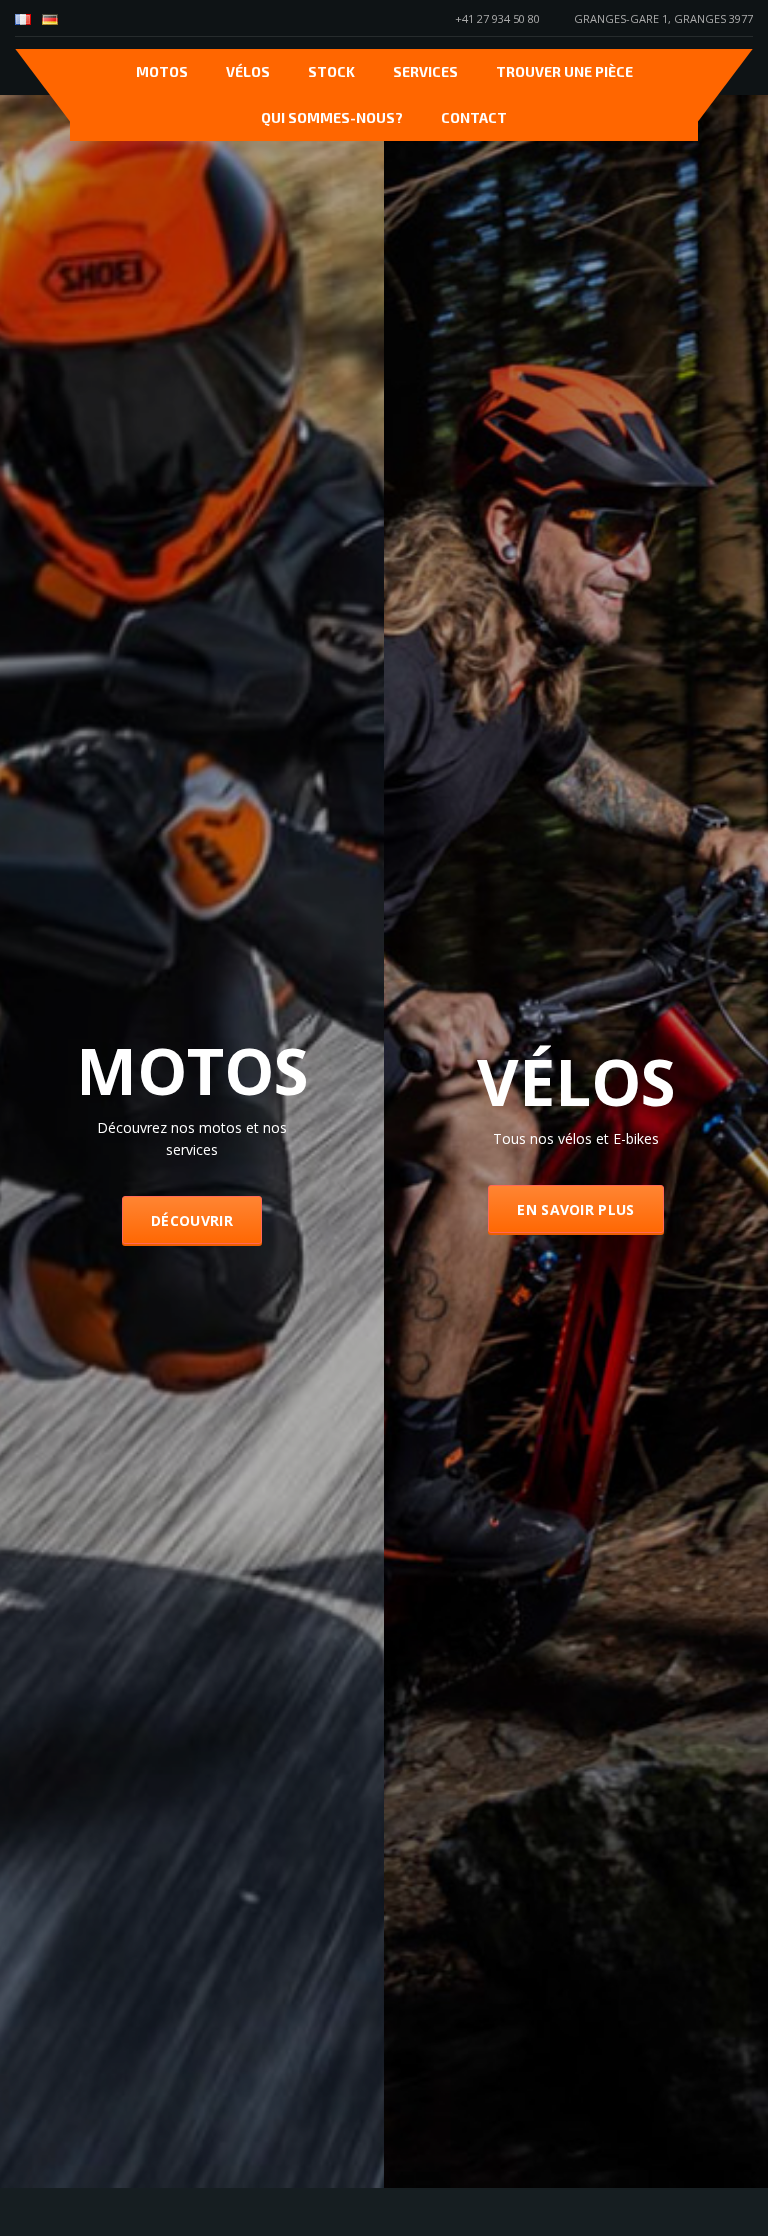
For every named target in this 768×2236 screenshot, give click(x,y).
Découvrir (192, 1224)
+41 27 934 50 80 (497, 18)
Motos (162, 71)
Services (425, 71)
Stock (331, 71)
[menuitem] (23, 19)
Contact (474, 117)
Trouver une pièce (564, 71)
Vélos (248, 71)
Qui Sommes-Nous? (332, 117)
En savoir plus (575, 1213)
